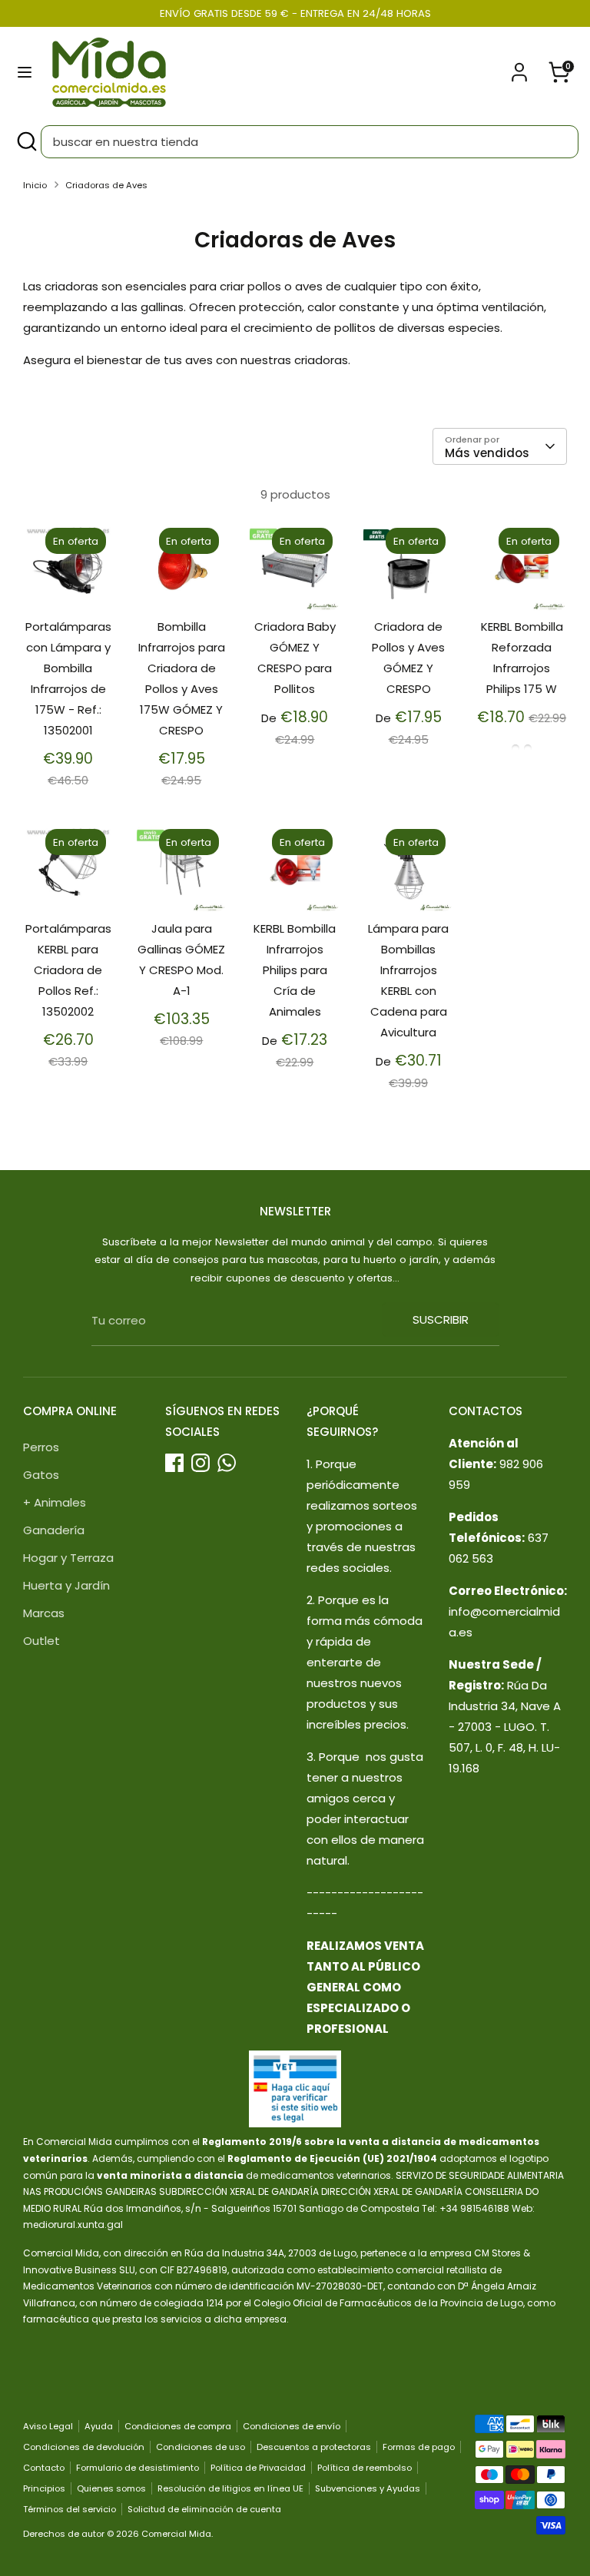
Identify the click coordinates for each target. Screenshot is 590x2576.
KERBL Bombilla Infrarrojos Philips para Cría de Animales (295, 970)
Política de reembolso (365, 2468)
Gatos (41, 1475)
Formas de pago (419, 2447)
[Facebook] (174, 1463)
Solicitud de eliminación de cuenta (204, 2509)
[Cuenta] (519, 67)
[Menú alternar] (25, 72)
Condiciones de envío (292, 2426)
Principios (44, 2488)
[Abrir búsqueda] (26, 142)
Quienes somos (111, 2488)
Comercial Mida (176, 2534)
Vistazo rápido (69, 578)
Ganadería (54, 1530)
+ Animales (55, 1502)
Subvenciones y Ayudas (368, 2488)
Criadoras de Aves (106, 185)
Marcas (44, 1613)
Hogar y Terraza (68, 1558)
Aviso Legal (48, 2426)
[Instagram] (201, 1463)
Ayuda (99, 2426)
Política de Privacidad (258, 2468)
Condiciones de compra (178, 2426)
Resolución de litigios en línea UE (230, 2488)
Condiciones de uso (201, 2447)
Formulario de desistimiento (138, 2468)
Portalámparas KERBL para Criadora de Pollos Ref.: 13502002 (68, 970)
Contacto (44, 2468)
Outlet (41, 1641)
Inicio (35, 185)
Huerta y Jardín (66, 1585)
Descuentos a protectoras (314, 2447)
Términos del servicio (70, 2509)
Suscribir (441, 1319)
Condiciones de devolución (84, 2447)
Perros (41, 1447)
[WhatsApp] (227, 1463)
